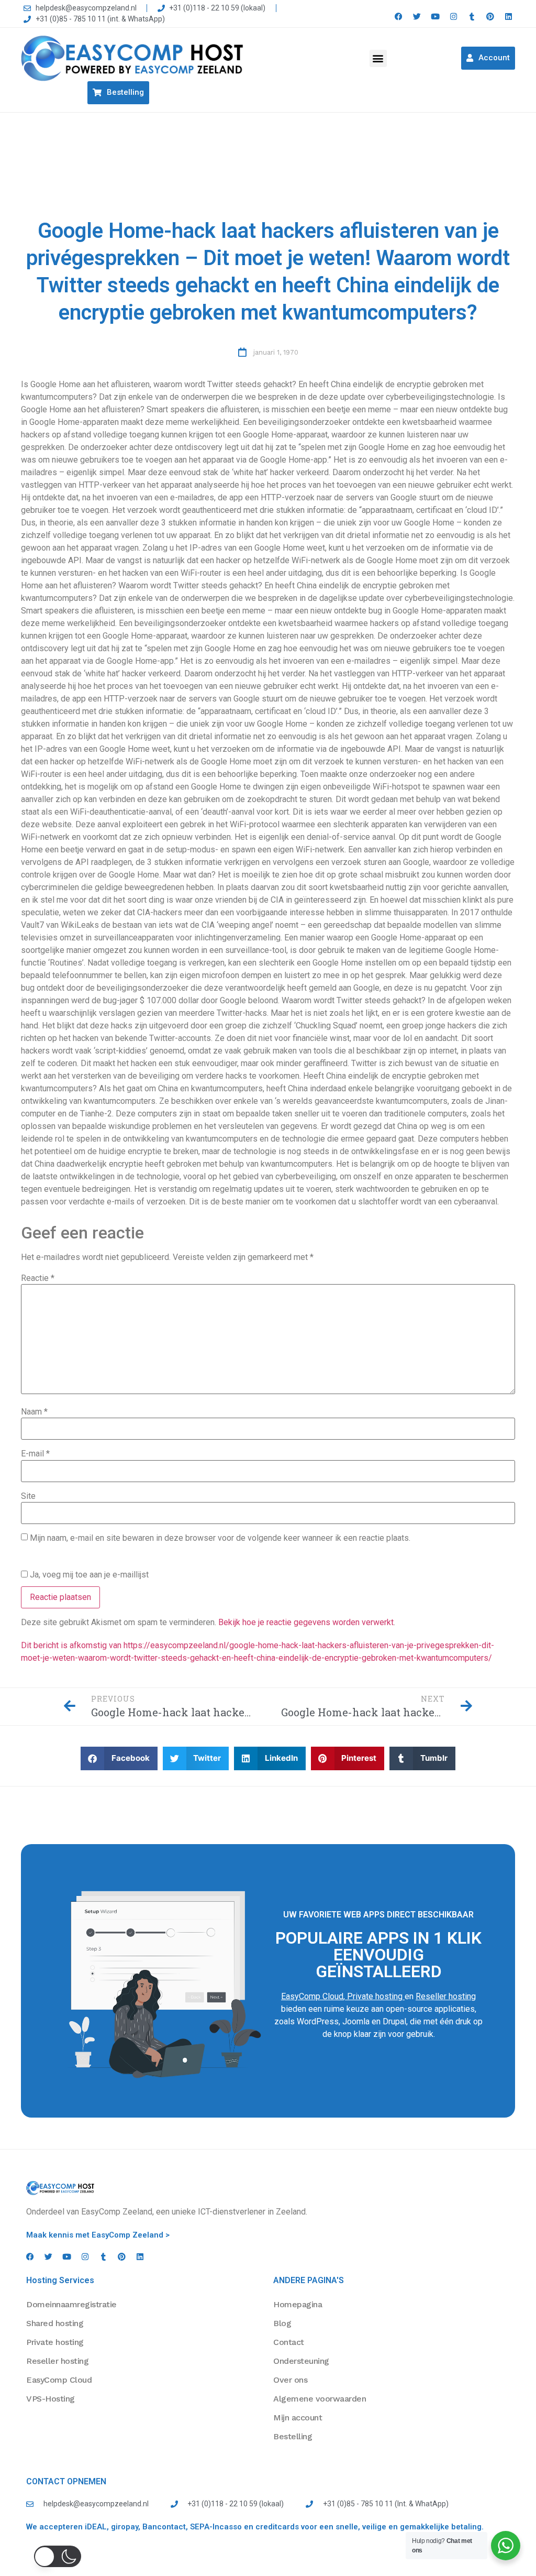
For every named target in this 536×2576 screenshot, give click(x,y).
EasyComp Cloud (312, 1996)
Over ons (290, 2380)
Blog (282, 2323)
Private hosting (375, 1996)
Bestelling (293, 2436)
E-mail (35, 1454)
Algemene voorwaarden (320, 2399)
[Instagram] (454, 17)
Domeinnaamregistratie (71, 2304)
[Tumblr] (472, 17)
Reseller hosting (446, 1996)
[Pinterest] (490, 17)
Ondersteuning (301, 2361)
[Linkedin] (509, 17)
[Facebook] (399, 17)
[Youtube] (435, 17)
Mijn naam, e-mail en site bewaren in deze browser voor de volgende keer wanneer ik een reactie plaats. (220, 1538)
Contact (289, 2342)
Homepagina (298, 2304)
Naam (34, 1412)
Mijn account (298, 2418)
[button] (378, 58)
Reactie (38, 1278)
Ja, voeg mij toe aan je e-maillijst (88, 1574)
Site (28, 1496)
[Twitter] (417, 17)
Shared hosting (55, 2323)
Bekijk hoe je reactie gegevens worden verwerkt (306, 1622)
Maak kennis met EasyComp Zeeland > (98, 2235)
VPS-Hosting (51, 2399)
